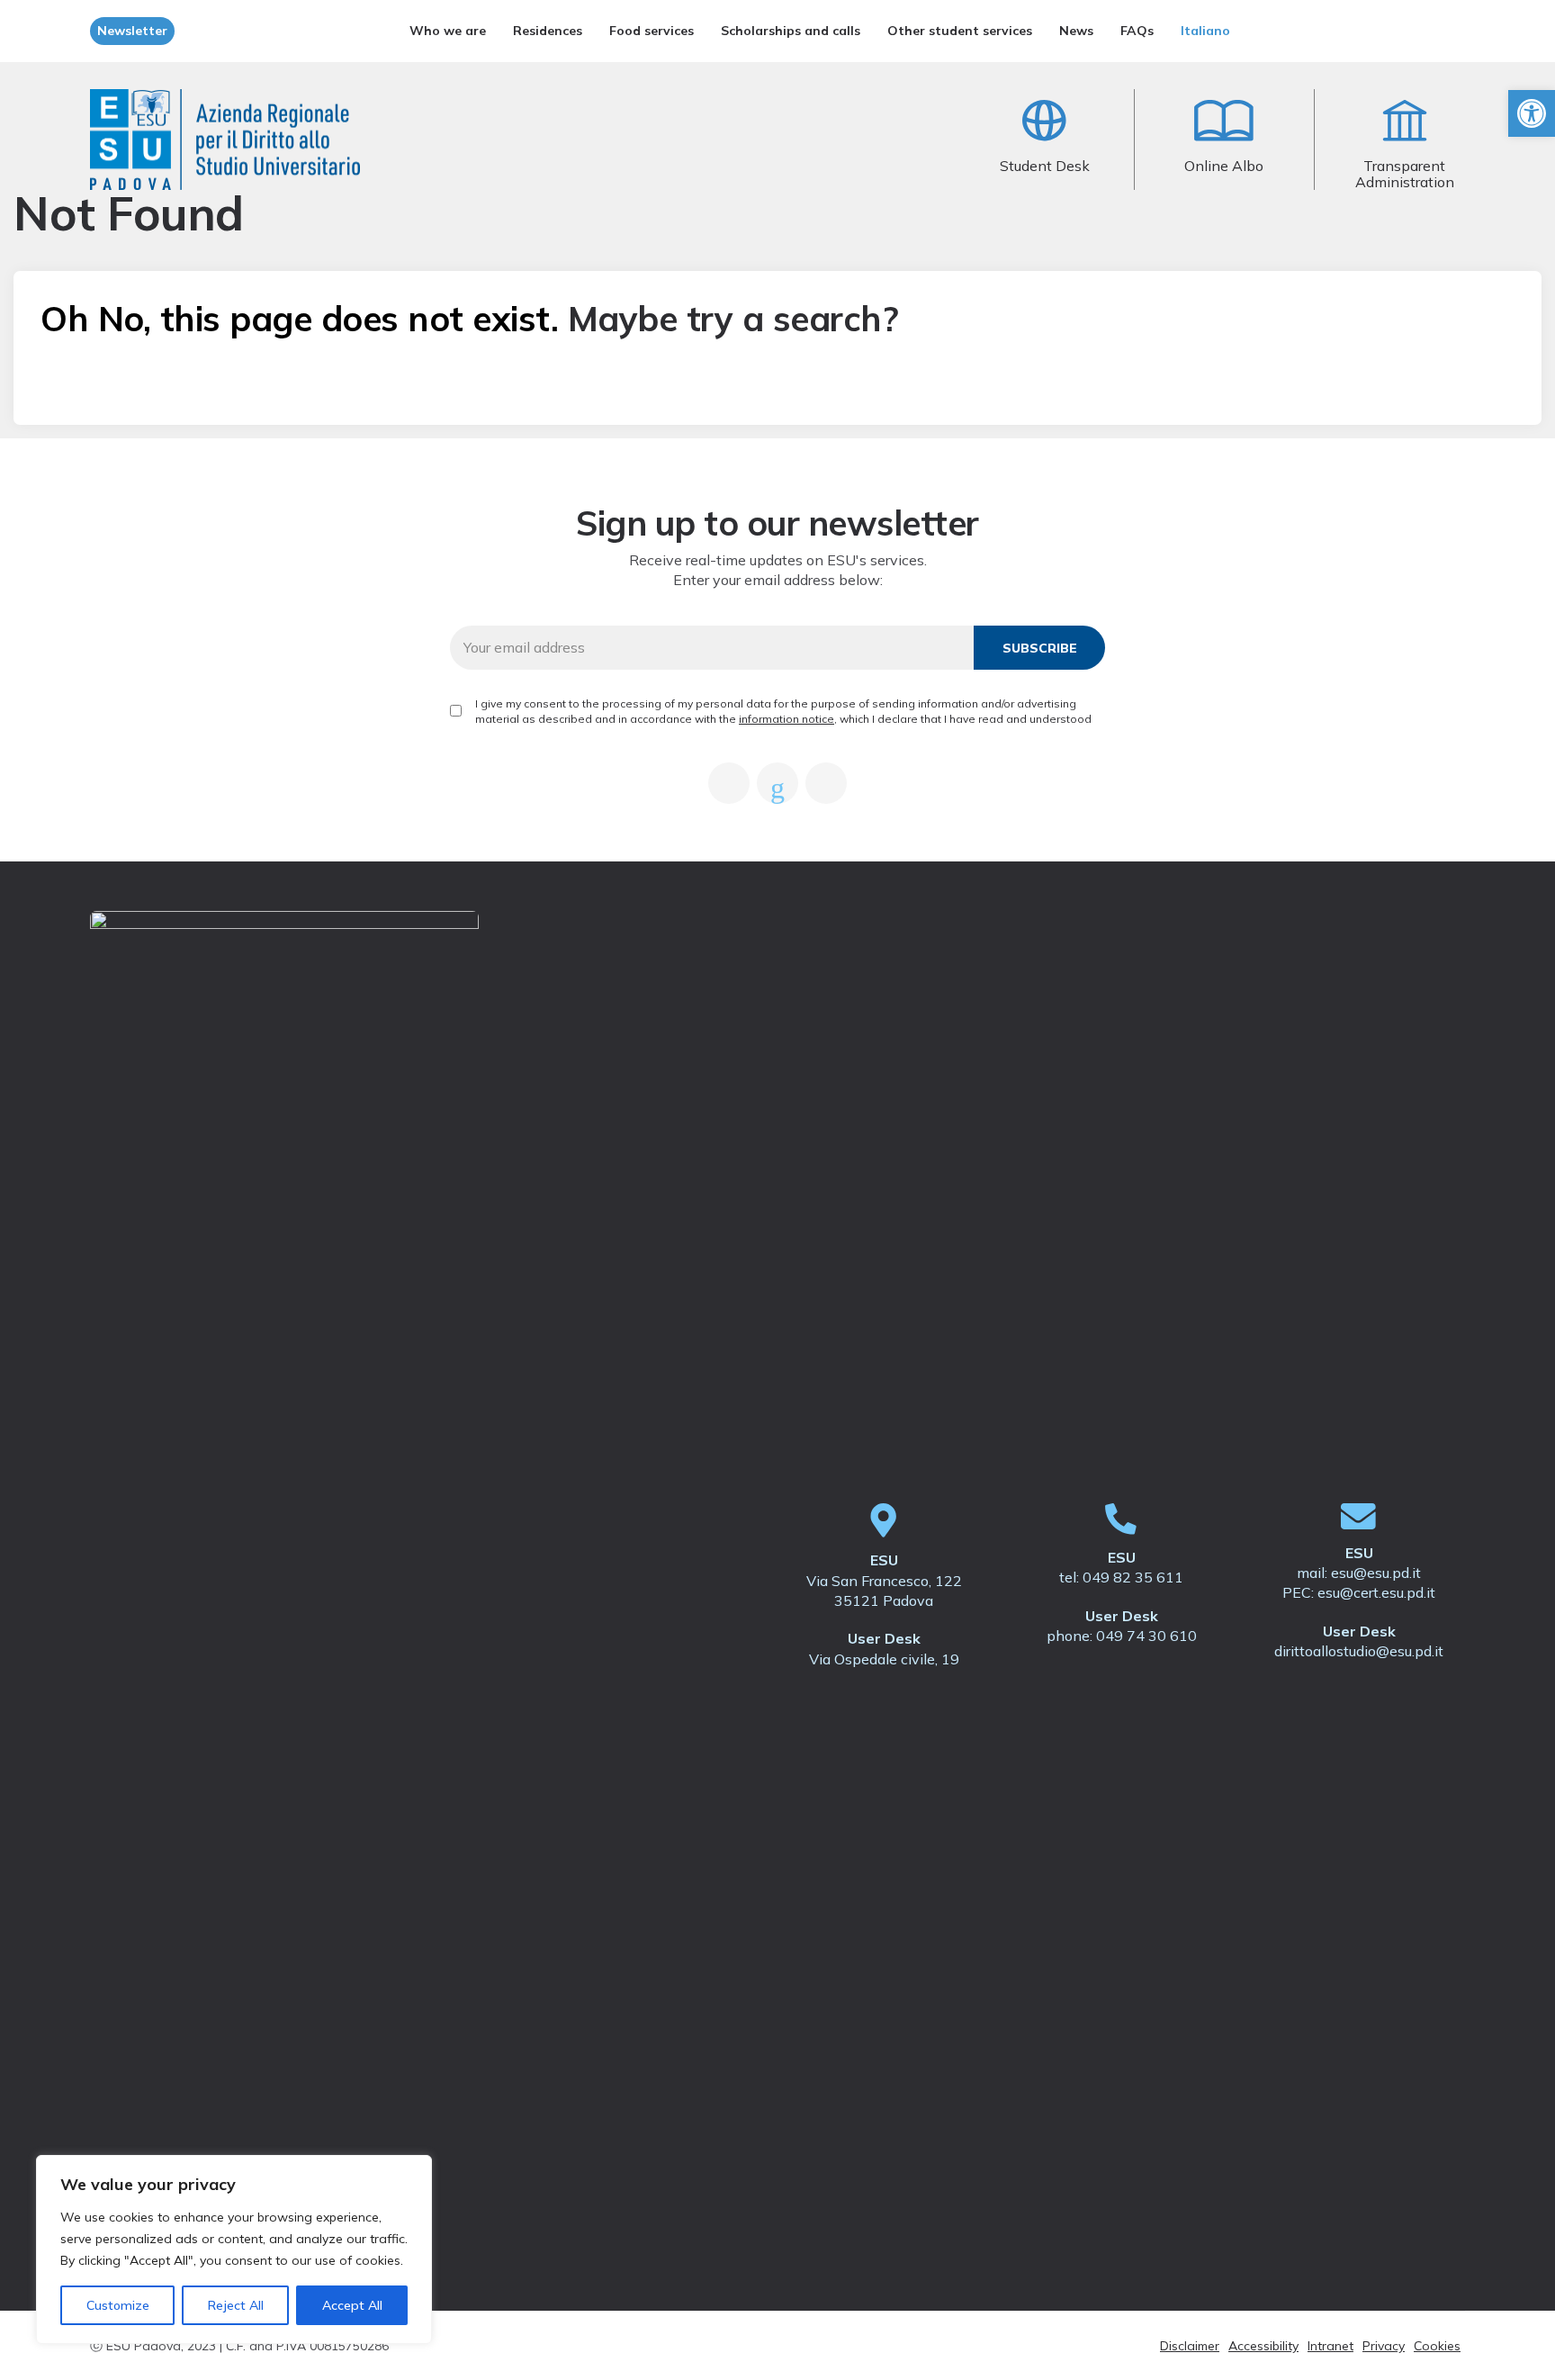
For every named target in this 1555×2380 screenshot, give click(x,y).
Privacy (1384, 2346)
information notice (786, 719)
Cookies (1437, 2346)
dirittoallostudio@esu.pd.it (1359, 1651)
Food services (652, 31)
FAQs (1137, 31)
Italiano (1205, 31)
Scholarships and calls (791, 31)
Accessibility (1263, 2346)
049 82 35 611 (1133, 1577)
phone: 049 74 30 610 (1122, 1636)
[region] (234, 2249)
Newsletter (132, 31)
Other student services (960, 31)
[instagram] (826, 783)
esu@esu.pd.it (1376, 1573)
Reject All (236, 2305)
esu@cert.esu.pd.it (1376, 1592)
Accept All (352, 2305)
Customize (118, 2305)
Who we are (448, 31)
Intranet (1330, 2346)
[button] (1532, 113)
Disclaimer (1190, 2346)
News (1076, 31)
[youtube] (777, 783)
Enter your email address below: (778, 580)
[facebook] (729, 783)
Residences (548, 31)
